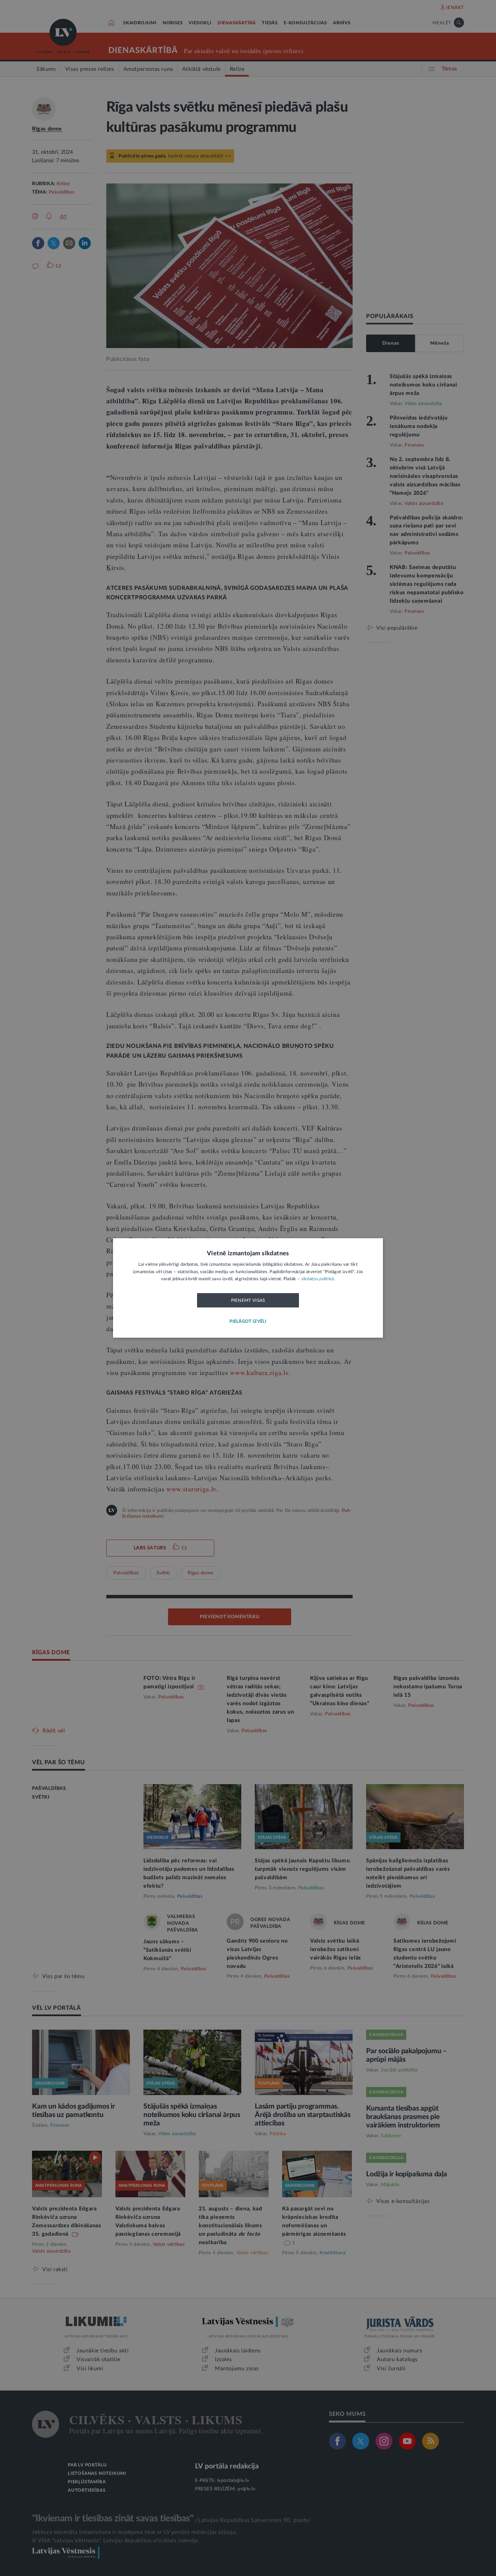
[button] (248, 1322)
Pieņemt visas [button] (248, 1300)
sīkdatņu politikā (318, 1279)
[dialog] (248, 1288)
